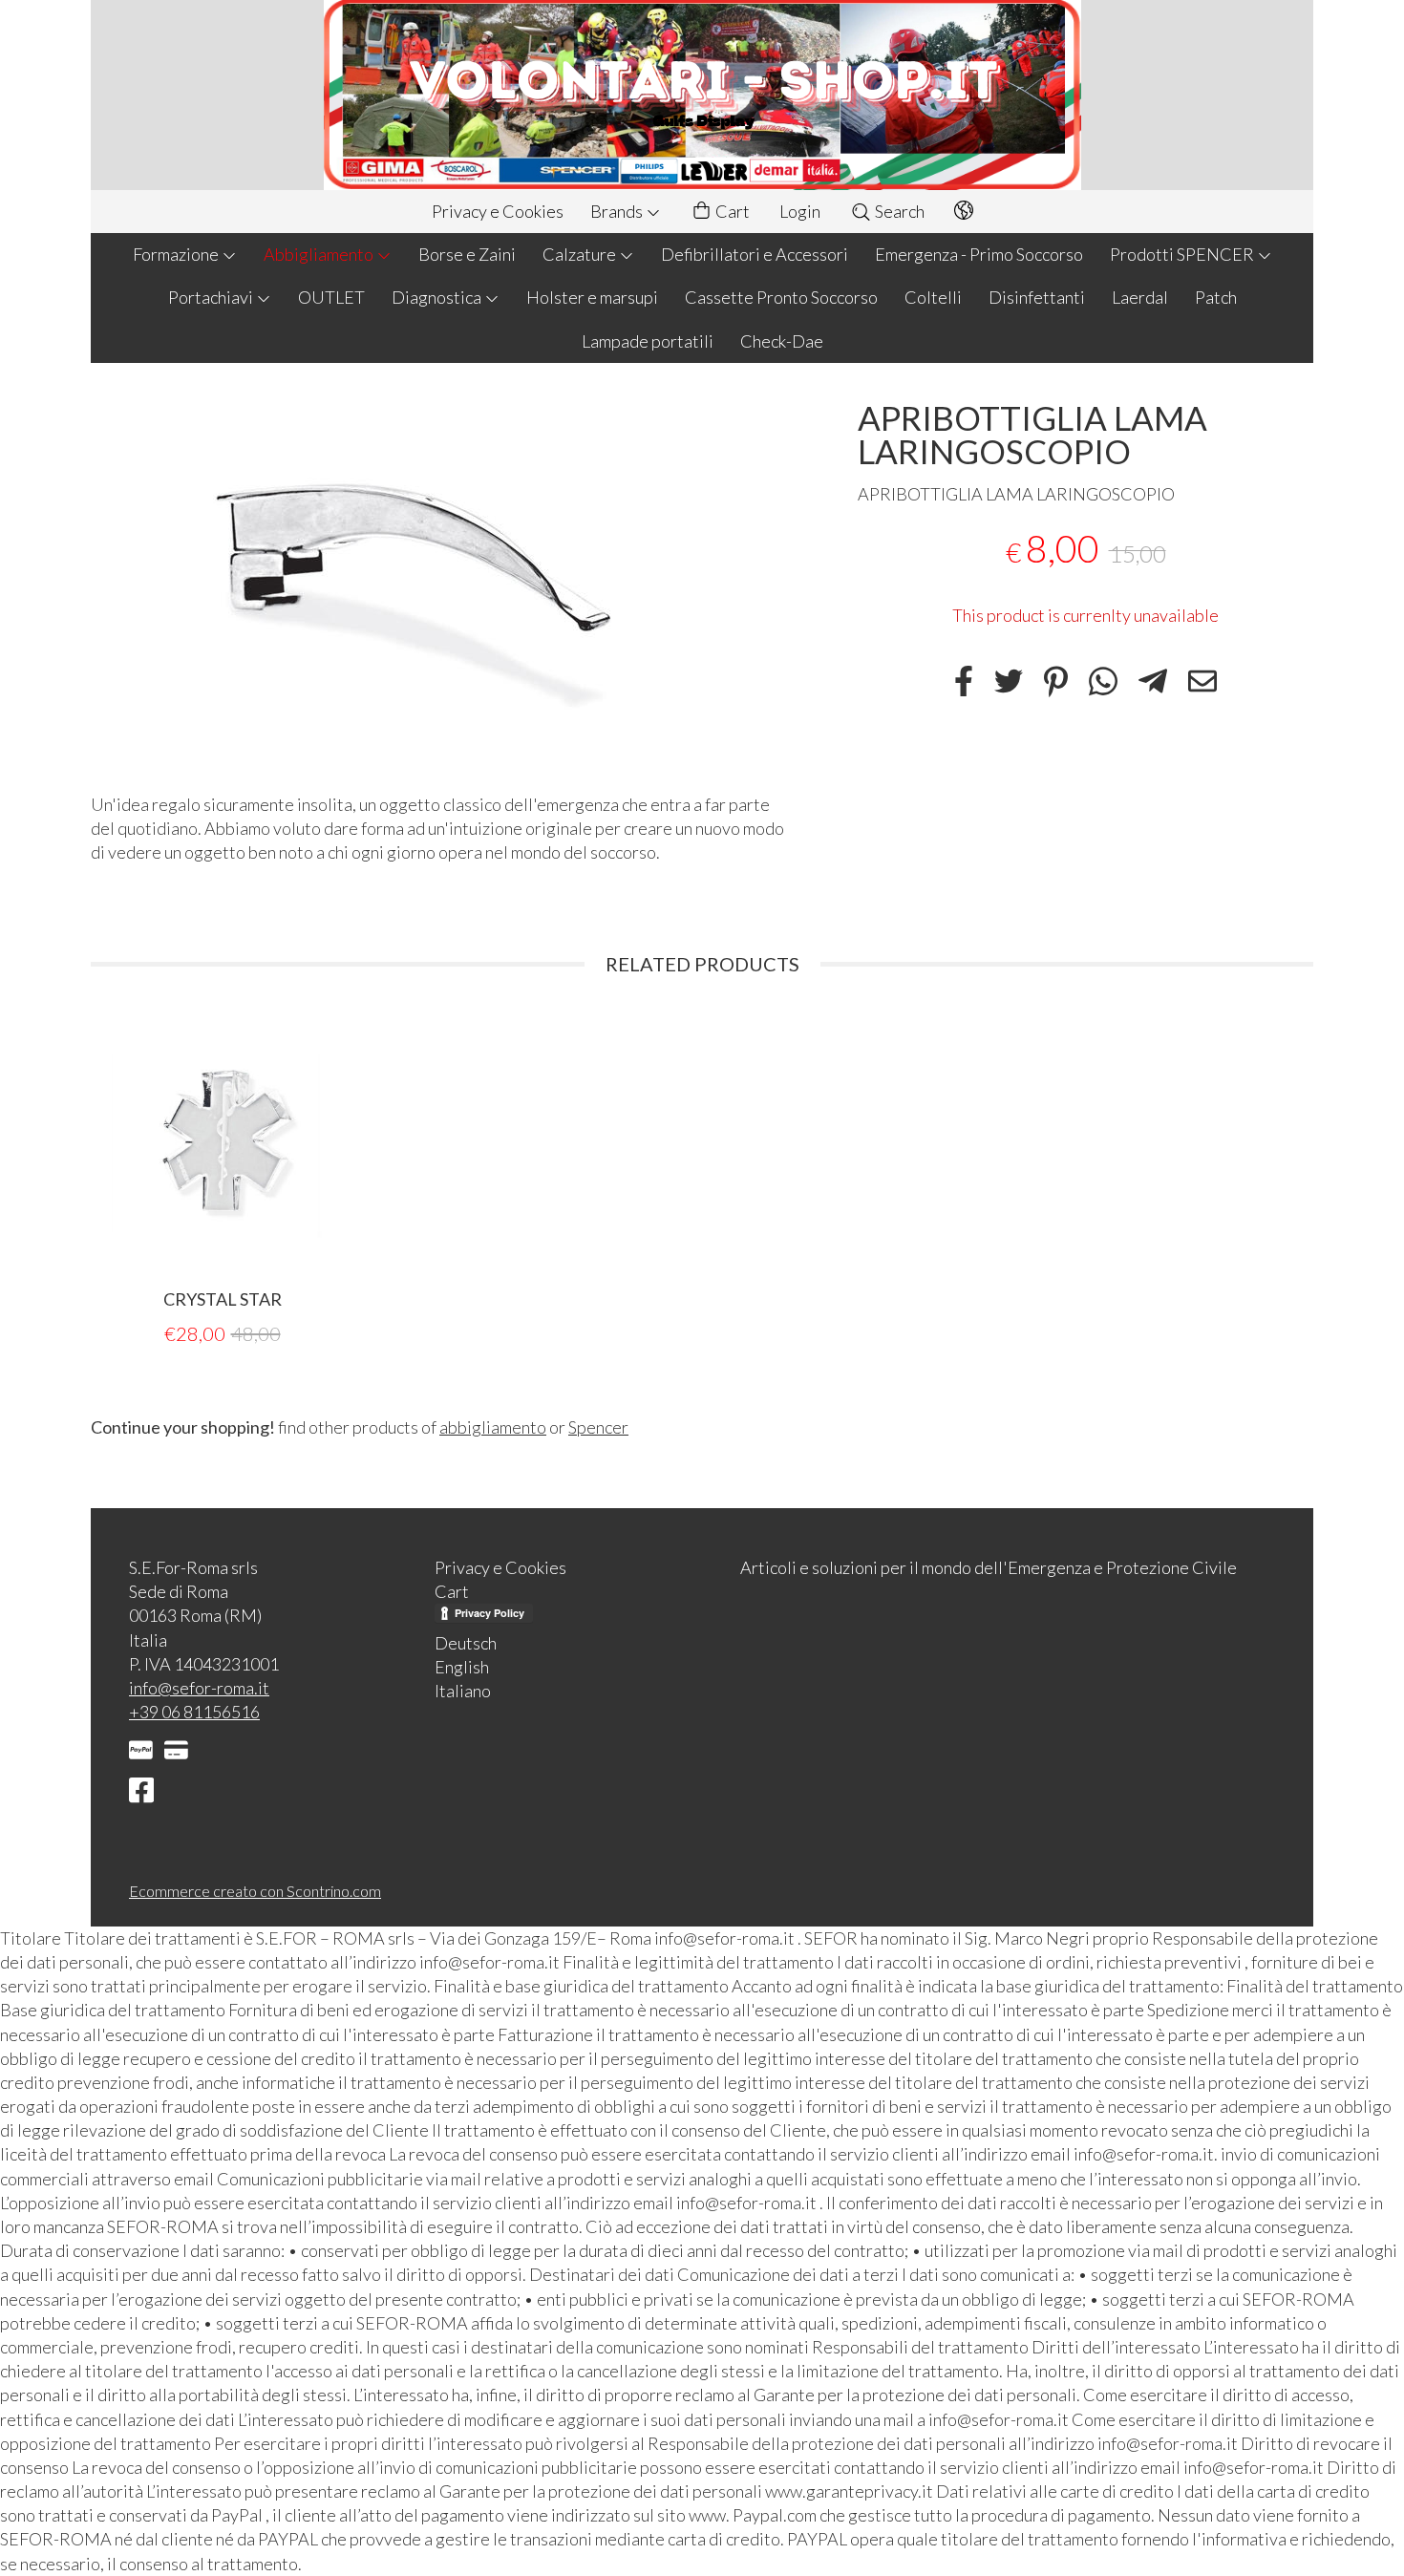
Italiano (463, 1691)
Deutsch (466, 1643)
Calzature (581, 254)
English (462, 1667)
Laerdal (1140, 297)
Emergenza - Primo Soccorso (979, 254)
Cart (731, 211)
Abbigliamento (320, 254)
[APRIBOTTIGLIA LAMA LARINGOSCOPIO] (441, 583)
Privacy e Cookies (498, 211)
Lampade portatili (648, 341)
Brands (618, 211)
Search (898, 211)
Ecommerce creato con (255, 1891)
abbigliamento (493, 1427)
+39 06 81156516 (194, 1712)
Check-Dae (782, 341)
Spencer (598, 1427)
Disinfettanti (1037, 297)
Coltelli (933, 297)
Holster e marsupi (592, 297)
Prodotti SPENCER (1183, 254)
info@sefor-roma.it (199, 1688)
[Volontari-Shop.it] (702, 95)
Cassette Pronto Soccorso (781, 297)
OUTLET (331, 297)
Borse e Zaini (467, 254)
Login (800, 211)
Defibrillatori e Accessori (755, 254)
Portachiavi (212, 297)
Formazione (177, 254)
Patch (1216, 297)
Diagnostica (438, 297)
